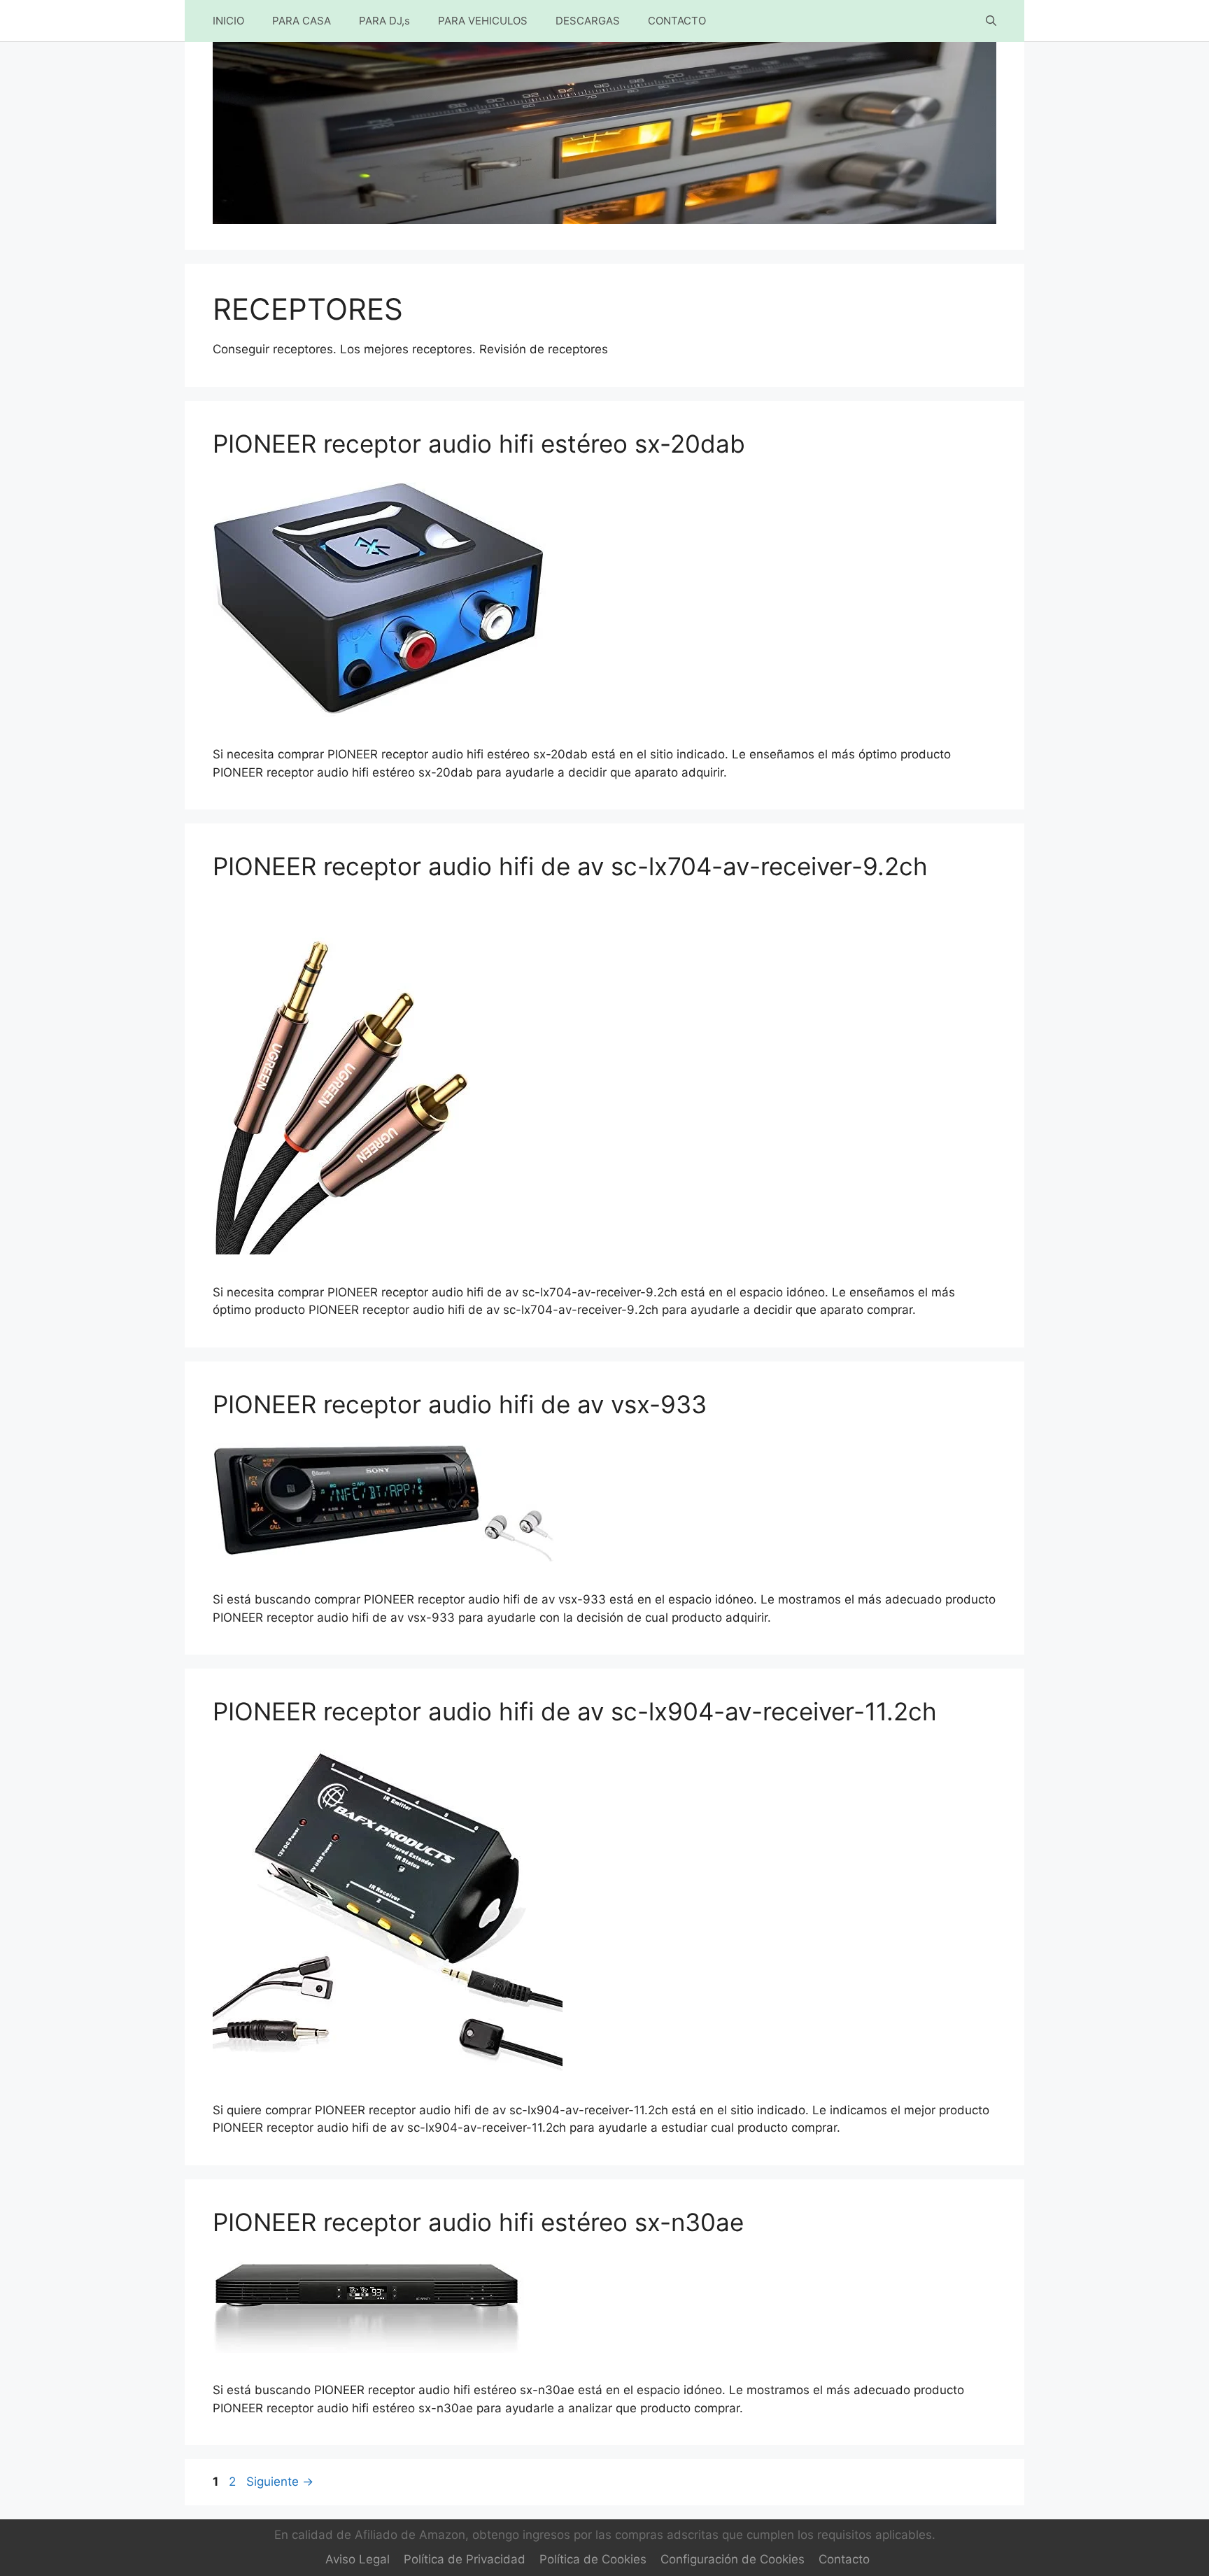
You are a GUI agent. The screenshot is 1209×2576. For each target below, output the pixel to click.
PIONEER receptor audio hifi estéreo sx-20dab (479, 444)
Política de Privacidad (465, 2559)
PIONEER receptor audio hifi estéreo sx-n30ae (478, 2222)
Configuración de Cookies (733, 2559)
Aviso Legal (358, 2559)
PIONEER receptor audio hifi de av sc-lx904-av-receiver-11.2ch (575, 1711)
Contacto (844, 2559)
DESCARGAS (588, 21)
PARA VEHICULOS (483, 21)
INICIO (228, 21)
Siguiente (280, 2482)
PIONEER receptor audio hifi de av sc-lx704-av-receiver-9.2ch (570, 866)
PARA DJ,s (384, 21)
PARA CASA (302, 21)
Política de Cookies (593, 2559)
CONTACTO (677, 21)
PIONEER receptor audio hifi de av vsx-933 (460, 1404)
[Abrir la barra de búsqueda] (991, 21)
